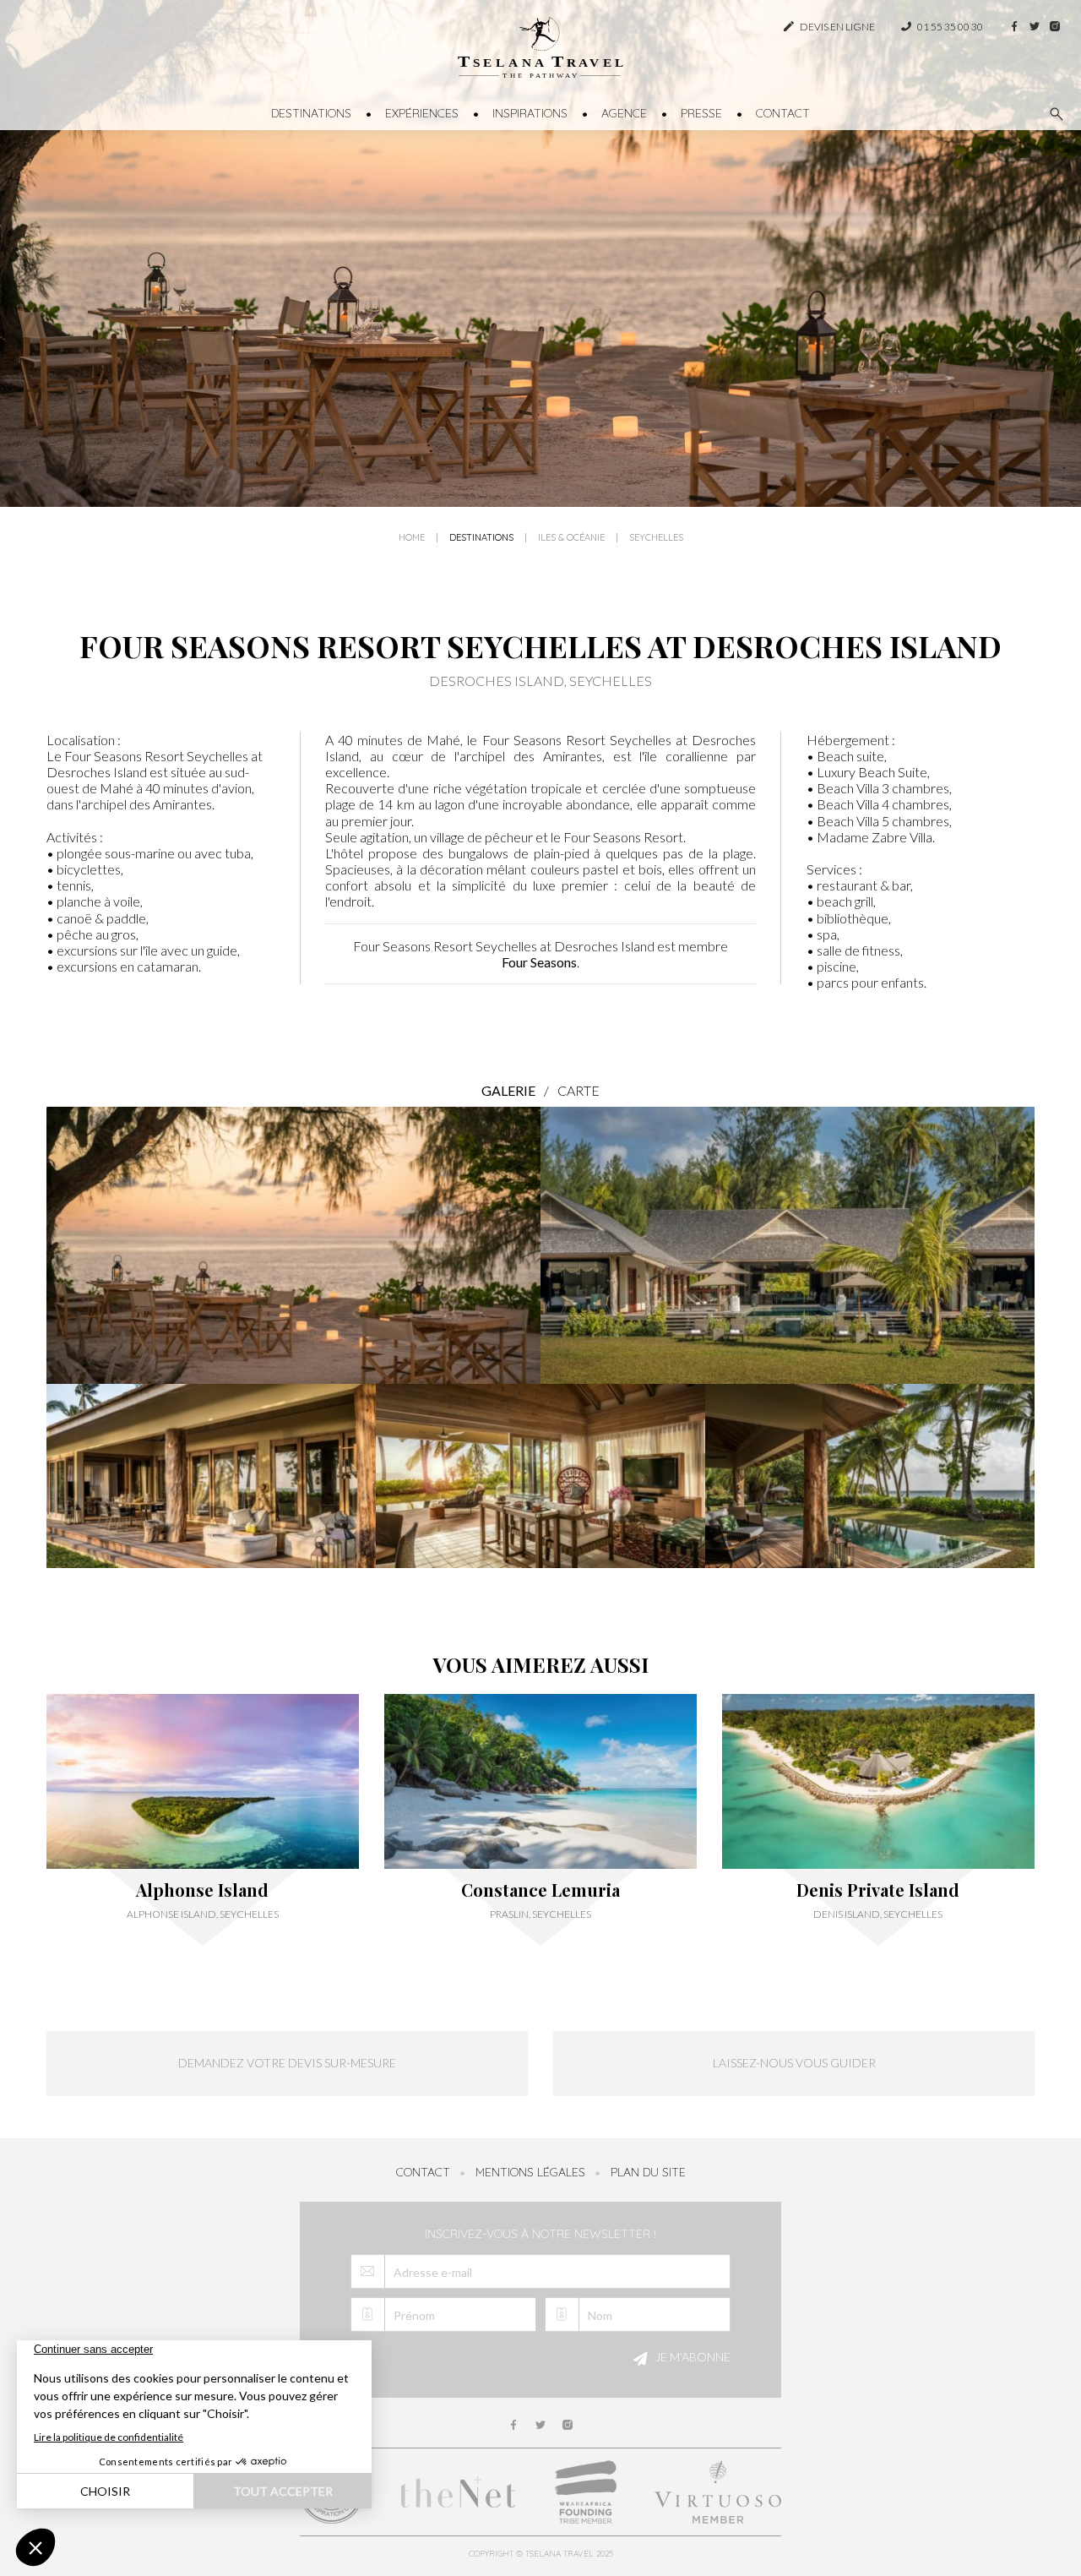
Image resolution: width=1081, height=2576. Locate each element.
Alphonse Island (202, 1890)
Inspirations (530, 113)
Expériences (422, 113)
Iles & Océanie (571, 538)
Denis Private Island (878, 1890)
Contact (783, 113)
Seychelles (656, 538)
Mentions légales (530, 2172)
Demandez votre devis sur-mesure (287, 2063)
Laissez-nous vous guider (794, 2063)
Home (412, 538)
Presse (701, 113)
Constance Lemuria (540, 1890)
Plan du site (648, 2172)
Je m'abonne (692, 2357)
